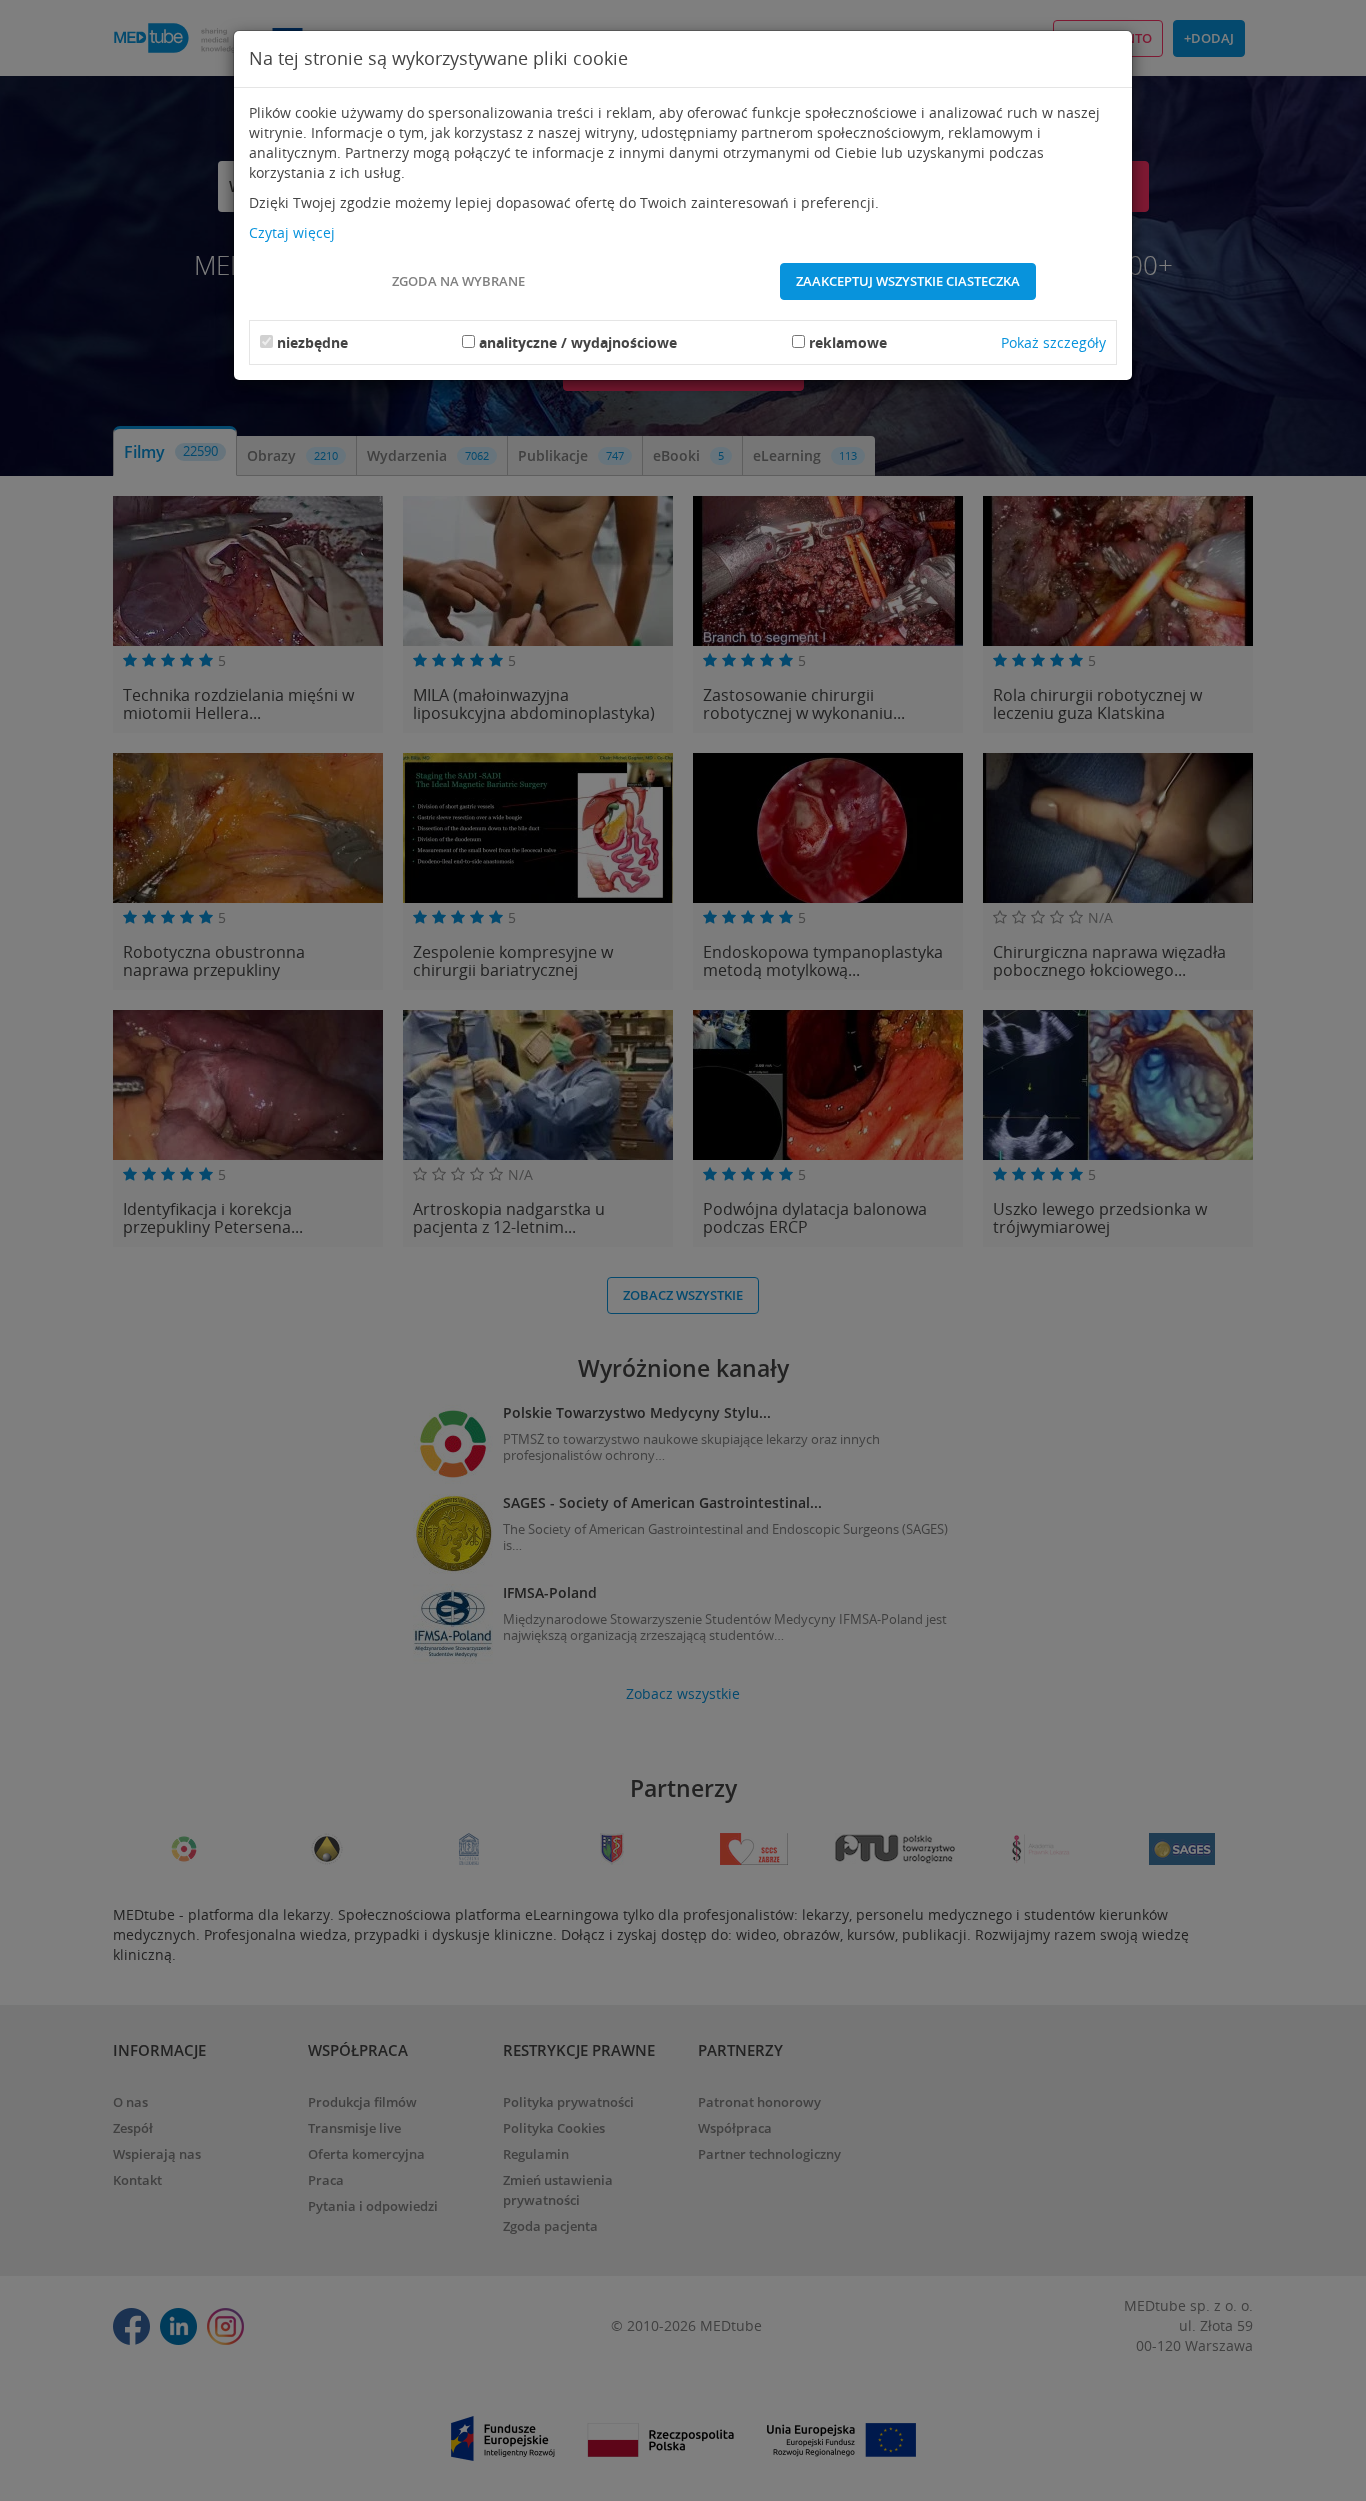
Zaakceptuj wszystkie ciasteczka (908, 281)
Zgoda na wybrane (458, 281)
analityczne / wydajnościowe (578, 342)
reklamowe (848, 342)
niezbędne (312, 342)
